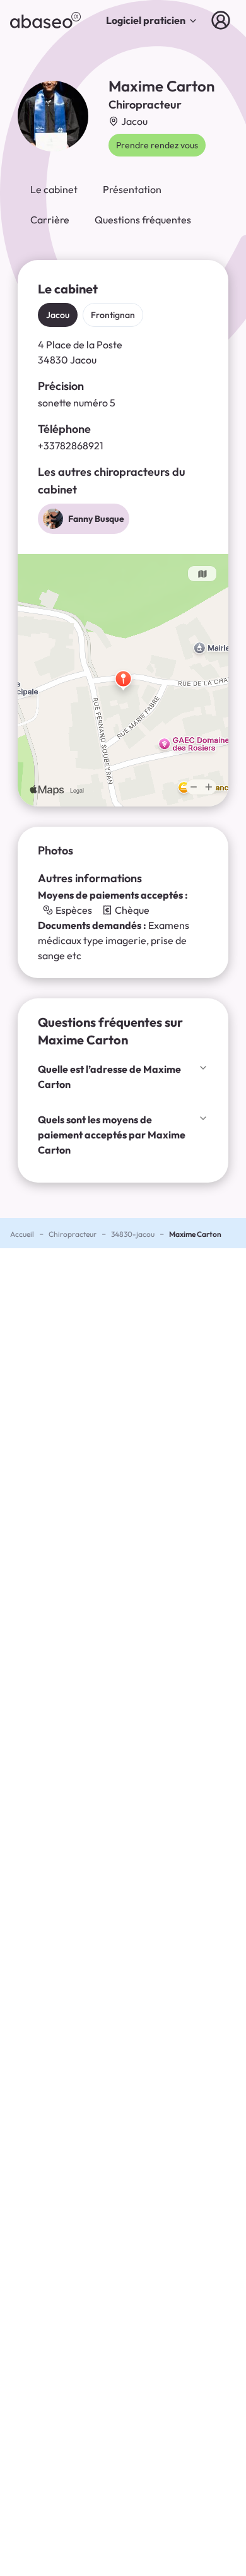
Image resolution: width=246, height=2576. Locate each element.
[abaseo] (45, 20)
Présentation (132, 189)
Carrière (50, 220)
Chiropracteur (73, 1234)
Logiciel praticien (146, 20)
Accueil (22, 1234)
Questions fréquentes (143, 220)
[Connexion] (223, 20)
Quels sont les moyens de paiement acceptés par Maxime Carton (112, 1135)
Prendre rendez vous (157, 145)
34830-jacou (133, 1234)
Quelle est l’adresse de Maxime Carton (109, 1077)
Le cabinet (54, 189)
